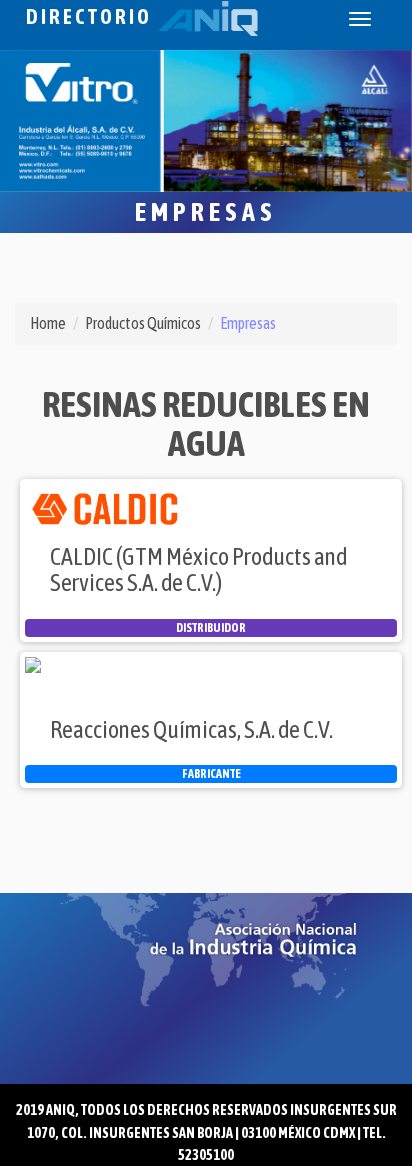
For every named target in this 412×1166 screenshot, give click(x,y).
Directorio (92, 16)
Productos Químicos (143, 323)
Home (48, 323)
